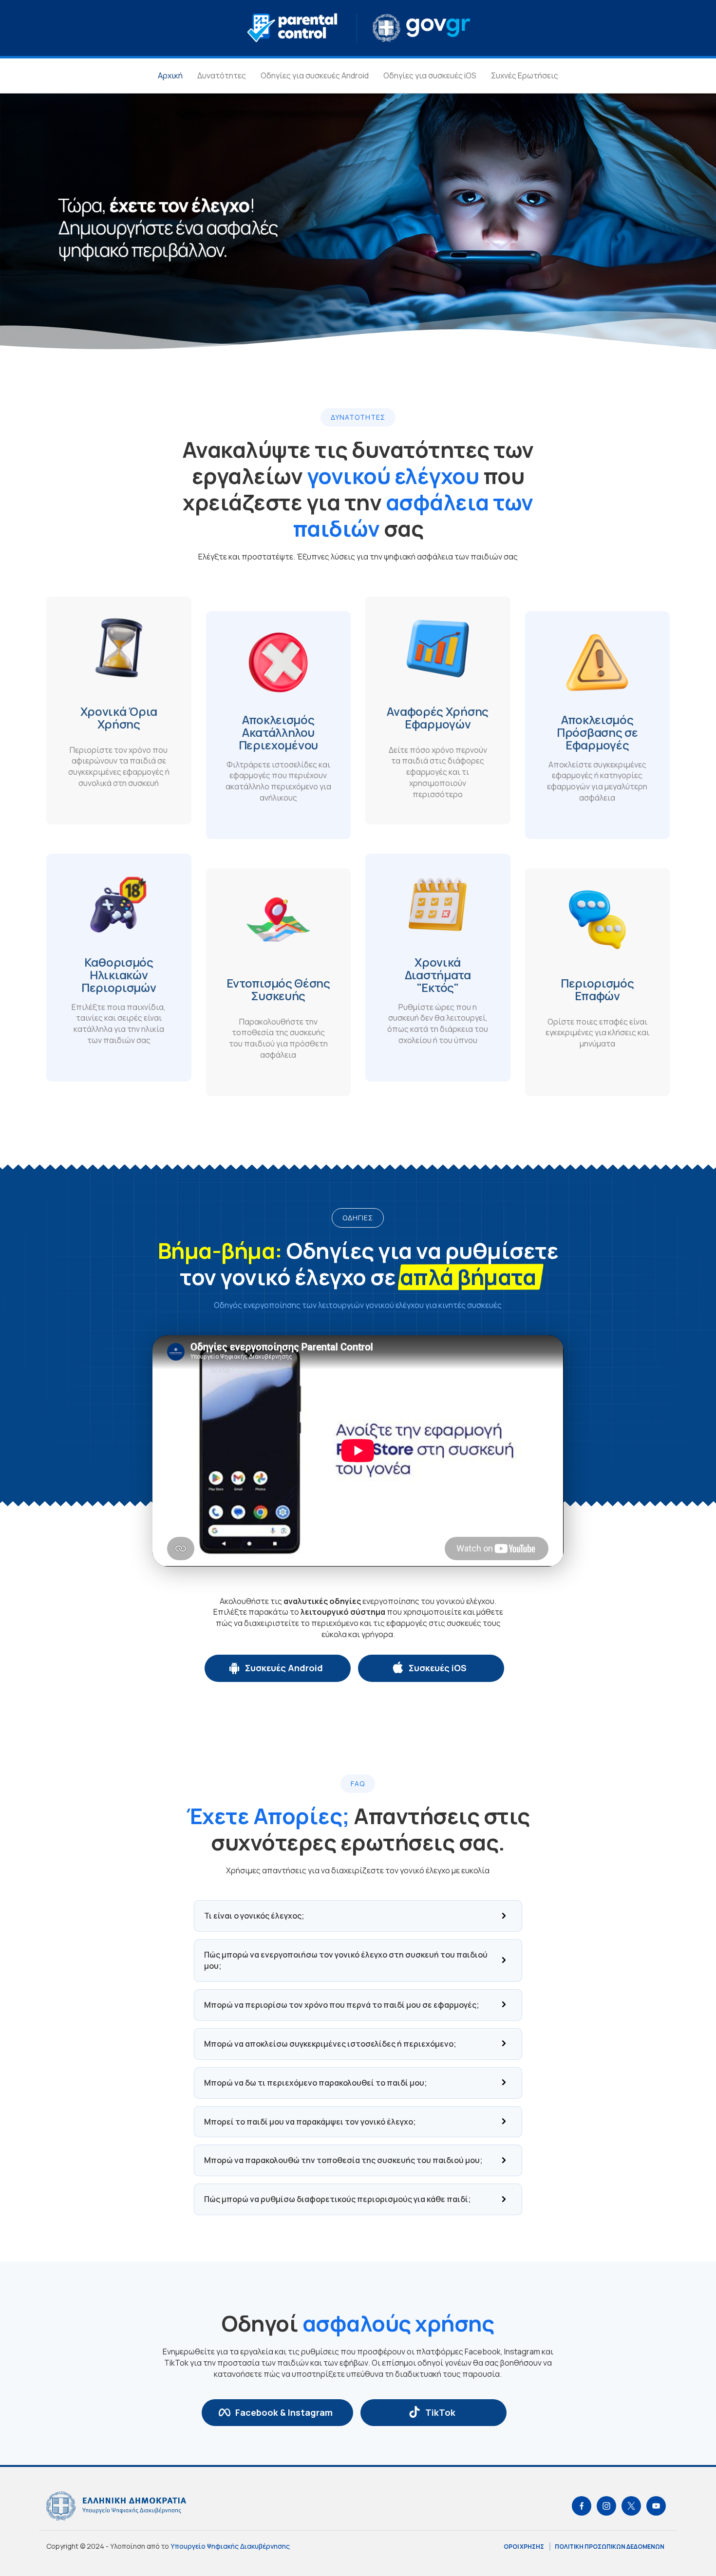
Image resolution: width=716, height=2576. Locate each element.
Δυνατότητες (222, 75)
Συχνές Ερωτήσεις (525, 75)
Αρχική (170, 75)
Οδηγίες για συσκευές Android (315, 75)
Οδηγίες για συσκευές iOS (430, 75)
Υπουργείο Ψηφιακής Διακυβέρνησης (230, 2546)
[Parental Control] (358, 27)
